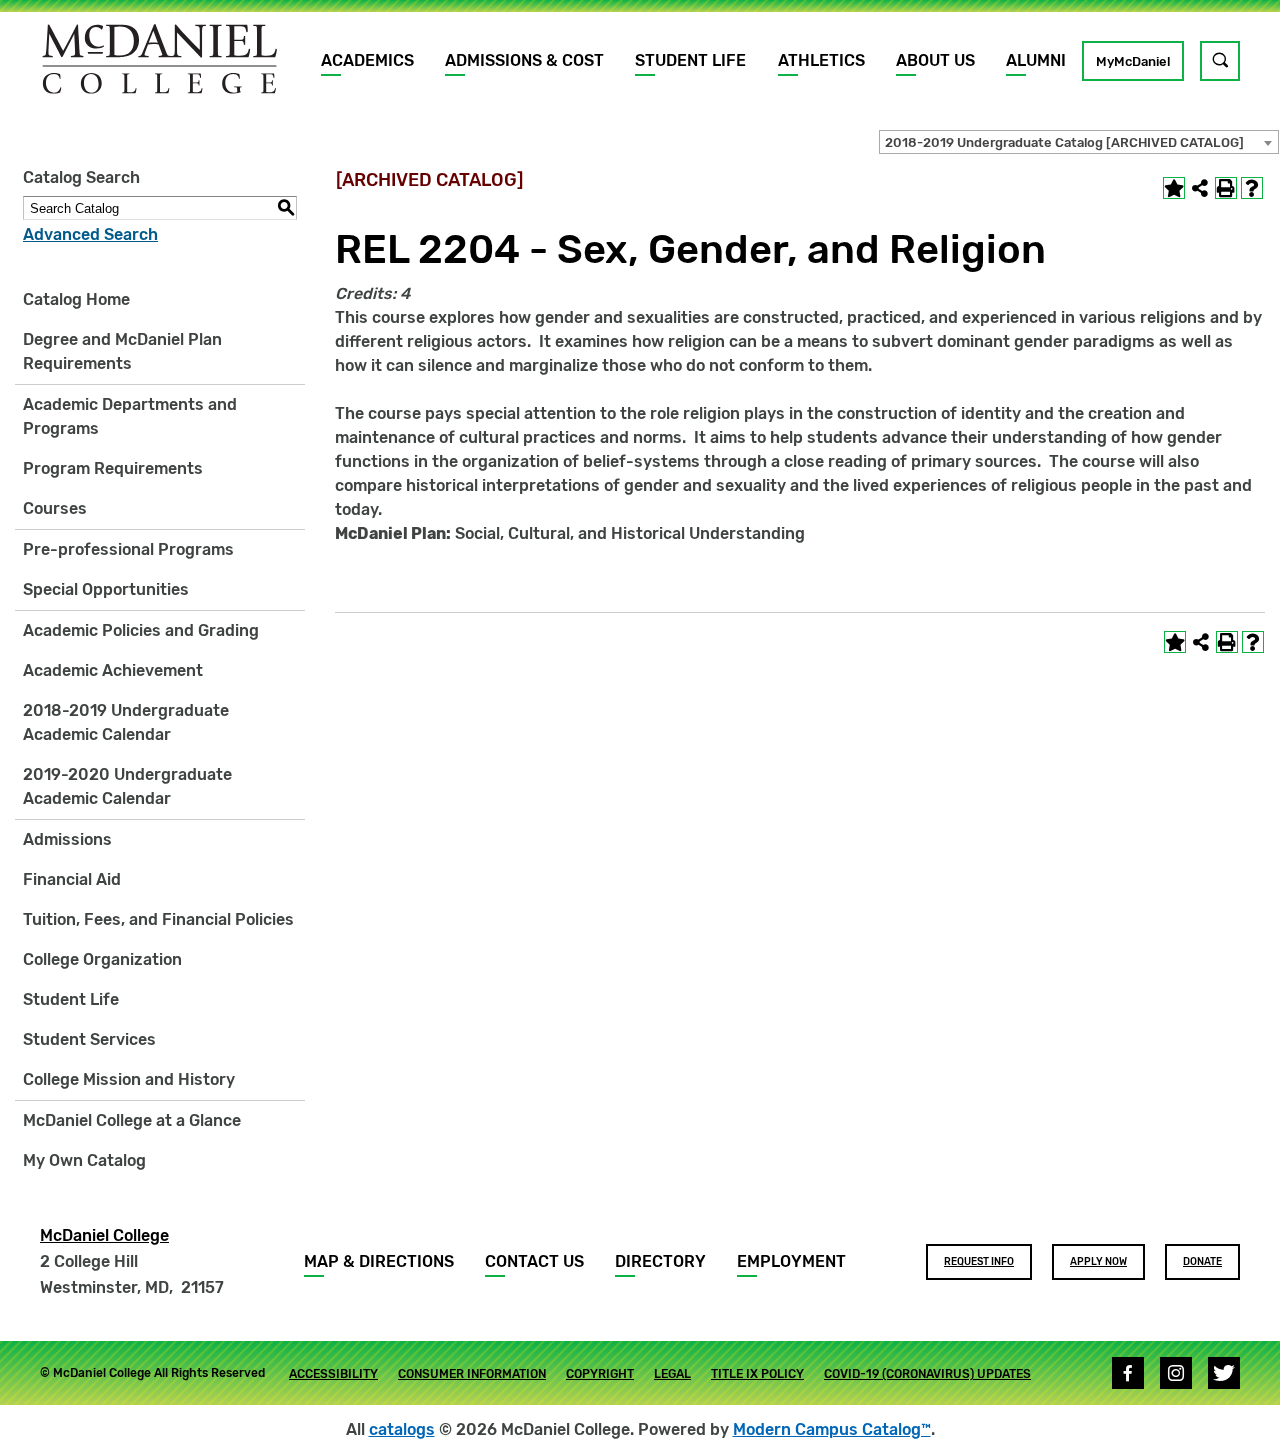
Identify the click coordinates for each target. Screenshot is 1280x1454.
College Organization (102, 959)
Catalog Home (76, 299)
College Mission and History (129, 1079)
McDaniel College (104, 1235)
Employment (791, 1261)
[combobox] (1079, 142)
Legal (672, 1374)
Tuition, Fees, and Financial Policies (158, 919)
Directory (660, 1261)
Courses (55, 508)
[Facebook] (1128, 1373)
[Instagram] (1176, 1373)
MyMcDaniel (1133, 61)
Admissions (67, 839)
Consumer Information (472, 1374)
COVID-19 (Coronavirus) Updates (927, 1374)
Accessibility (333, 1374)
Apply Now (1098, 1262)
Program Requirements (113, 468)
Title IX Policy (757, 1374)
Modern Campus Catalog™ (832, 1429)
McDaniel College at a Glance (132, 1120)
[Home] (160, 59)
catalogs (402, 1429)
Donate (1202, 1262)
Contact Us (534, 1261)
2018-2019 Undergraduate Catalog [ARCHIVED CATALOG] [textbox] (1064, 142)
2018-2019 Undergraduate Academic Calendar (126, 722)
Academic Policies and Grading (141, 630)
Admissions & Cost (524, 60)
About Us (935, 60)
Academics (367, 60)
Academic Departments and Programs (130, 416)
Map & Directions (379, 1261)
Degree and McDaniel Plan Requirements (122, 351)
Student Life (690, 60)
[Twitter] (1224, 1373)
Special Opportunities (106, 589)
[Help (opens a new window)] (1252, 188)
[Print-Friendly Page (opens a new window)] (1226, 188)
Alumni (1036, 60)
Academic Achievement (113, 670)
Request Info (979, 1262)
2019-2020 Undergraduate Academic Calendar (127, 786)
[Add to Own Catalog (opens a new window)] (1174, 188)
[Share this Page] (1200, 188)
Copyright (600, 1374)
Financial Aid (72, 879)
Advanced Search (90, 234)
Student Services (89, 1039)
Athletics (821, 60)
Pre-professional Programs (128, 549)
